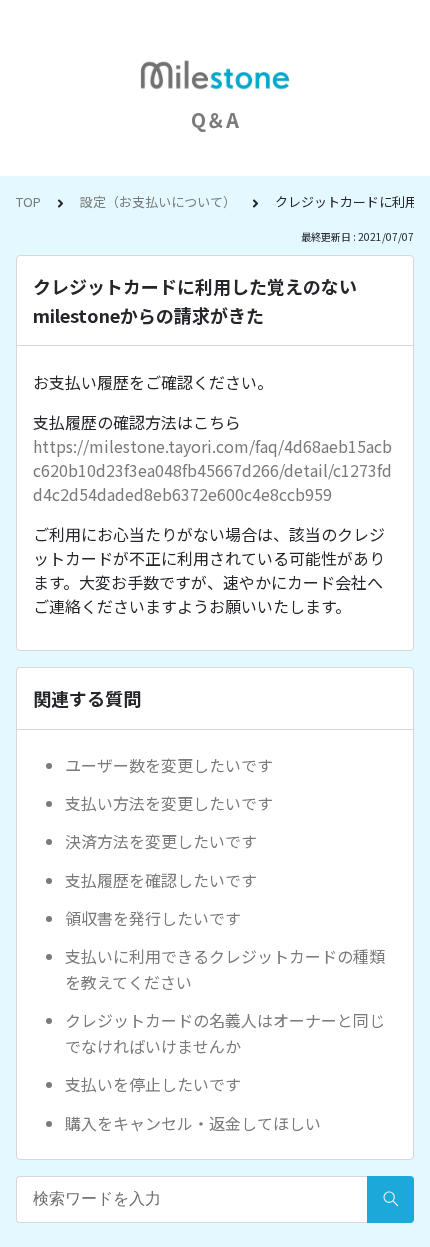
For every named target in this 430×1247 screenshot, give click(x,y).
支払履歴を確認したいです (161, 880)
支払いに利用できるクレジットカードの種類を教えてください (225, 969)
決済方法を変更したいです (161, 841)
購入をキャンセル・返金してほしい (193, 1123)
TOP (28, 201)
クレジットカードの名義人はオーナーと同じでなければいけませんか (225, 1033)
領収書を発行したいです (153, 918)
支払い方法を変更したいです (169, 803)
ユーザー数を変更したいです (169, 765)
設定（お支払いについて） (158, 201)
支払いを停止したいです (153, 1084)
